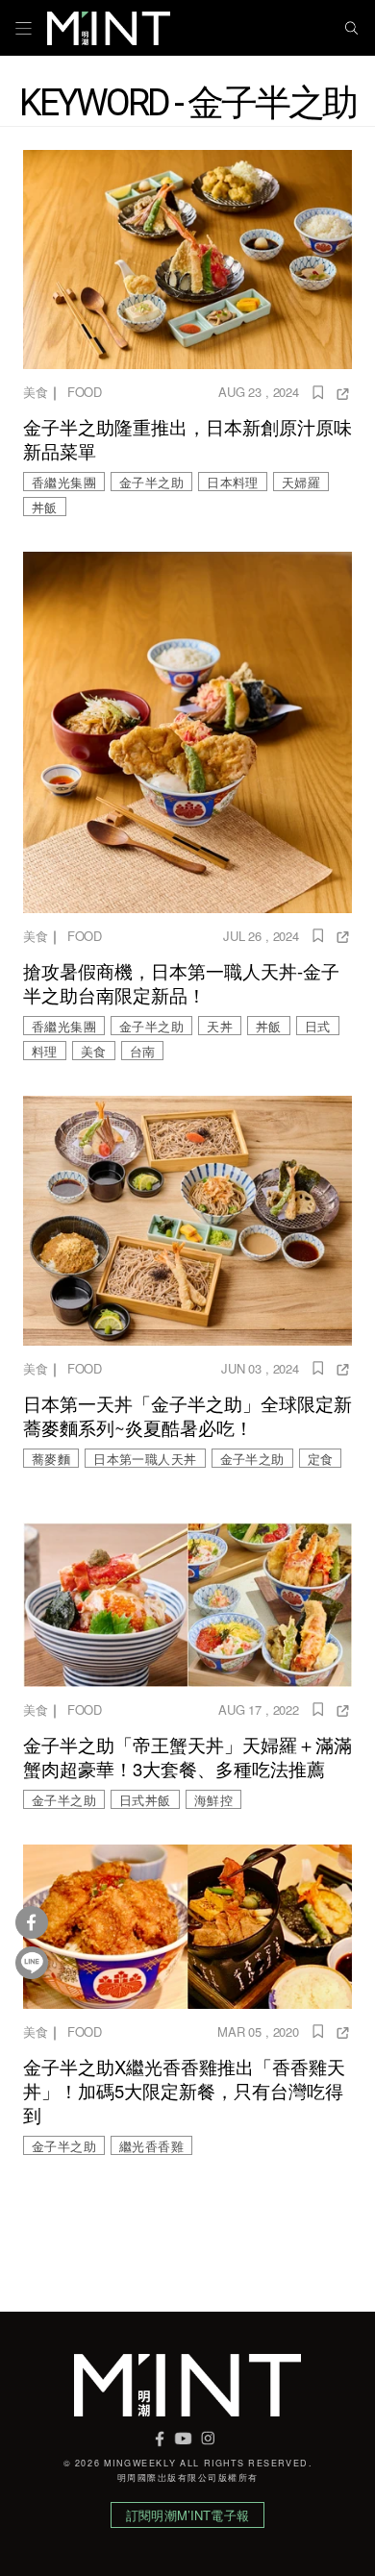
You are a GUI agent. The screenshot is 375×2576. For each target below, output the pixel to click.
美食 (36, 392)
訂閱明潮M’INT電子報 (187, 2515)
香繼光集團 (64, 482)
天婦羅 (301, 482)
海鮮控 (213, 1800)
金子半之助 (151, 482)
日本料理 (233, 482)
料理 (45, 1051)
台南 (143, 1051)
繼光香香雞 (151, 2146)
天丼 (220, 1026)
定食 (321, 1459)
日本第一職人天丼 (145, 1459)
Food (85, 392)
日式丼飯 (145, 1800)
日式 (318, 1026)
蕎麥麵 (51, 1459)
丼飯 (45, 507)
